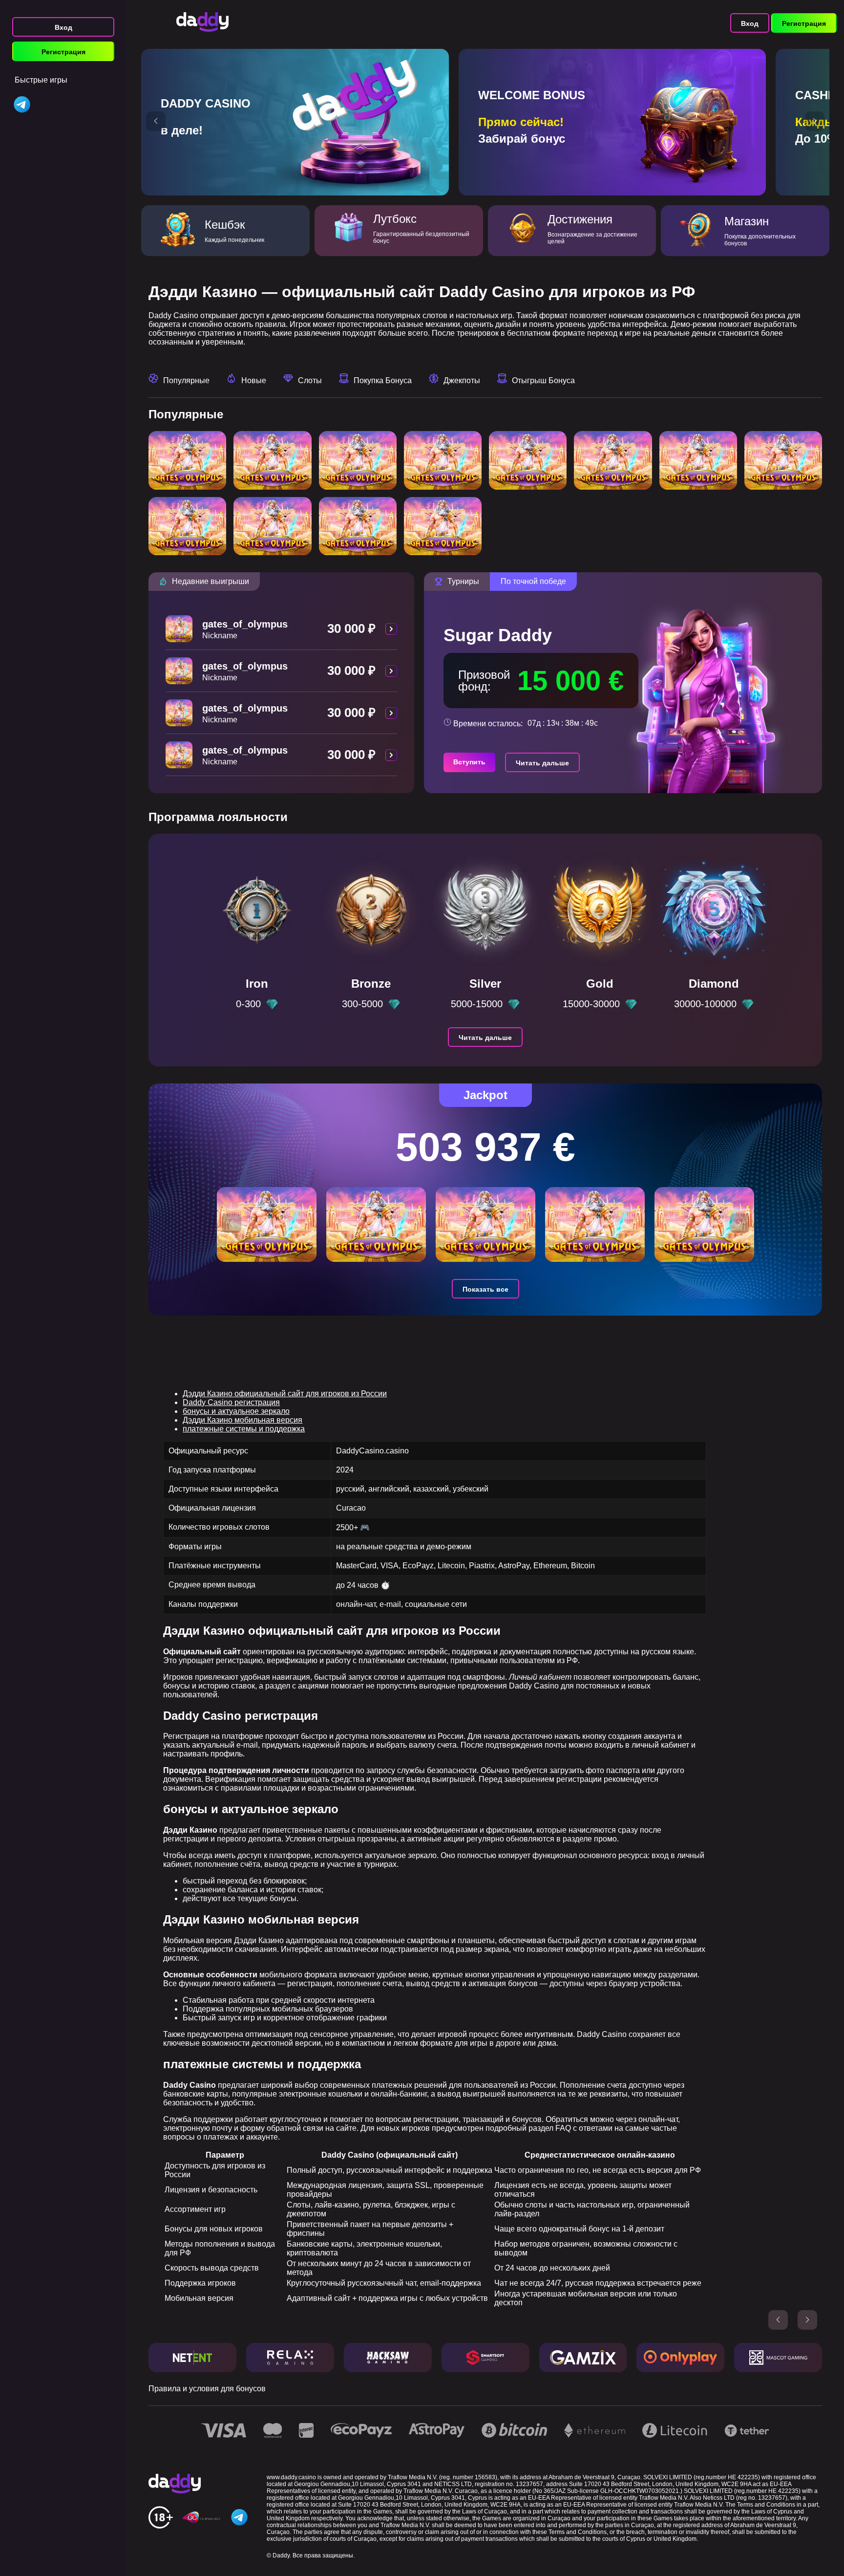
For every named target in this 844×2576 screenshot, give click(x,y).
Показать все (485, 1289)
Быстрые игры (41, 80)
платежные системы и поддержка (244, 1429)
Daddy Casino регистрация (231, 1402)
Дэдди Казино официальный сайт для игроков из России (285, 1394)
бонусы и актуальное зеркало (236, 1411)
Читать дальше (542, 763)
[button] (156, 121)
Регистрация (63, 52)
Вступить (469, 762)
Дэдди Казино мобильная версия (243, 1420)
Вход (63, 27)
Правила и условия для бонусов (207, 2389)
